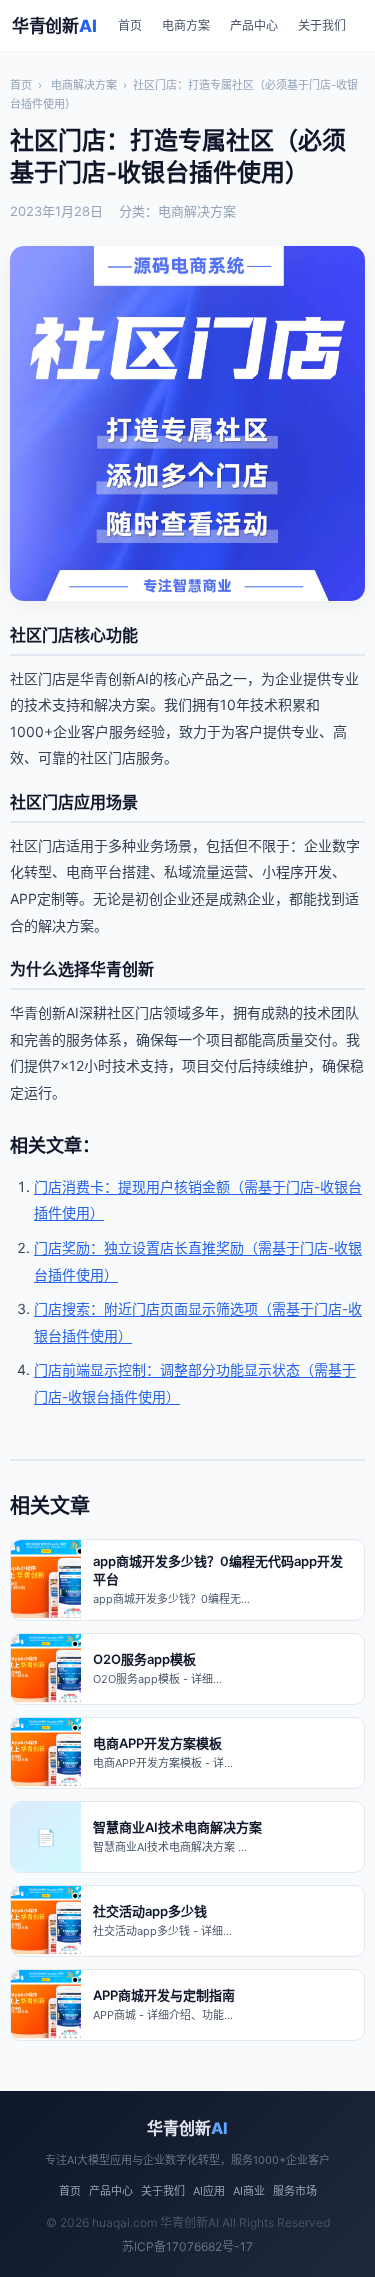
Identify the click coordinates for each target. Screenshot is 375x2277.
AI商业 (249, 2191)
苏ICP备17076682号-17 (187, 2246)
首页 (130, 25)
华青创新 (54, 26)
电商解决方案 (84, 85)
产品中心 (254, 25)
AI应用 (209, 2191)
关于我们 (322, 25)
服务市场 (295, 2191)
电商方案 (186, 25)
